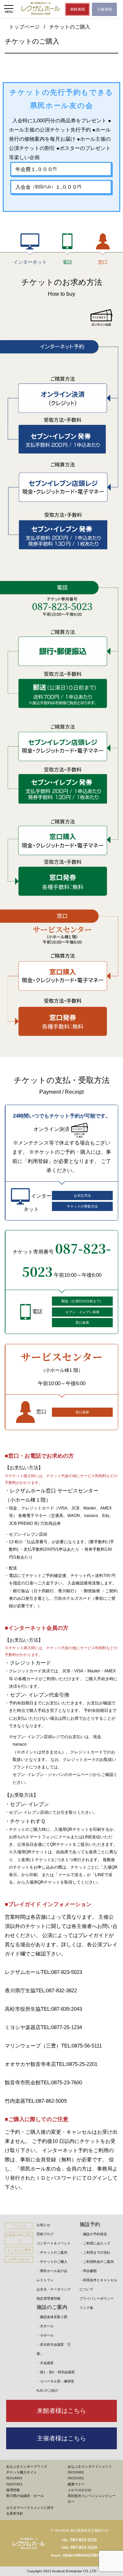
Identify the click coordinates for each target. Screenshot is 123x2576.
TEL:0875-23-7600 (61, 2082)
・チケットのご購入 (52, 2262)
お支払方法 (82, 1195)
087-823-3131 (84, 2540)
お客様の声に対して (19, 2238)
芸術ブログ (45, 2234)
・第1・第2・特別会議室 (56, 2372)
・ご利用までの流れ (95, 2252)
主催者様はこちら (61, 2438)
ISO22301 (76, 2478)
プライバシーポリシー (97, 2298)
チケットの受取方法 (82, 1206)
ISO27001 (14, 2484)
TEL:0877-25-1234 (61, 2027)
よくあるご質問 (19, 2250)
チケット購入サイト (22, 2472)
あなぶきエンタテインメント (90, 2466)
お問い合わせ (19, 2259)
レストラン (45, 2280)
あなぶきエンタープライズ (27, 2466)
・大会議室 (45, 2363)
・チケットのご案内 (52, 2252)
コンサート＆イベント (54, 2243)
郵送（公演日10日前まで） (82, 1301)
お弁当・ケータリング (54, 2289)
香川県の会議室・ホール (25, 2496)
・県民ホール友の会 (52, 2271)
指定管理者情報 (49, 2298)
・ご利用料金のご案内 (97, 2262)
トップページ (24, 27)
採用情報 (13, 2490)
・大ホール (45, 2326)
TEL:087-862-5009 (46, 2101)
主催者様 (105, 9)
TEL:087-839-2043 (61, 2009)
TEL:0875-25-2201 (77, 2064)
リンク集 (86, 2308)
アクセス (19, 2226)
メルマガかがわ (80, 2490)
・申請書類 (88, 2271)
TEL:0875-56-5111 (81, 2046)
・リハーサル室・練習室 (55, 2381)
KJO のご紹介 (47, 2390)
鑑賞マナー (76, 2484)
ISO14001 (14, 2478)
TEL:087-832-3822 (56, 1990)
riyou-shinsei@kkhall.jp (85, 2555)
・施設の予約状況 (93, 2234)
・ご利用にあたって (95, 2243)
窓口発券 (82, 1323)
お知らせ (43, 2225)
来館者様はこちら (61, 2411)
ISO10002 (76, 2472)
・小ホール (45, 2335)
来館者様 (78, 9)
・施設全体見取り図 (52, 2317)
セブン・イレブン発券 (82, 1312)
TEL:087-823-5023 (61, 1972)
